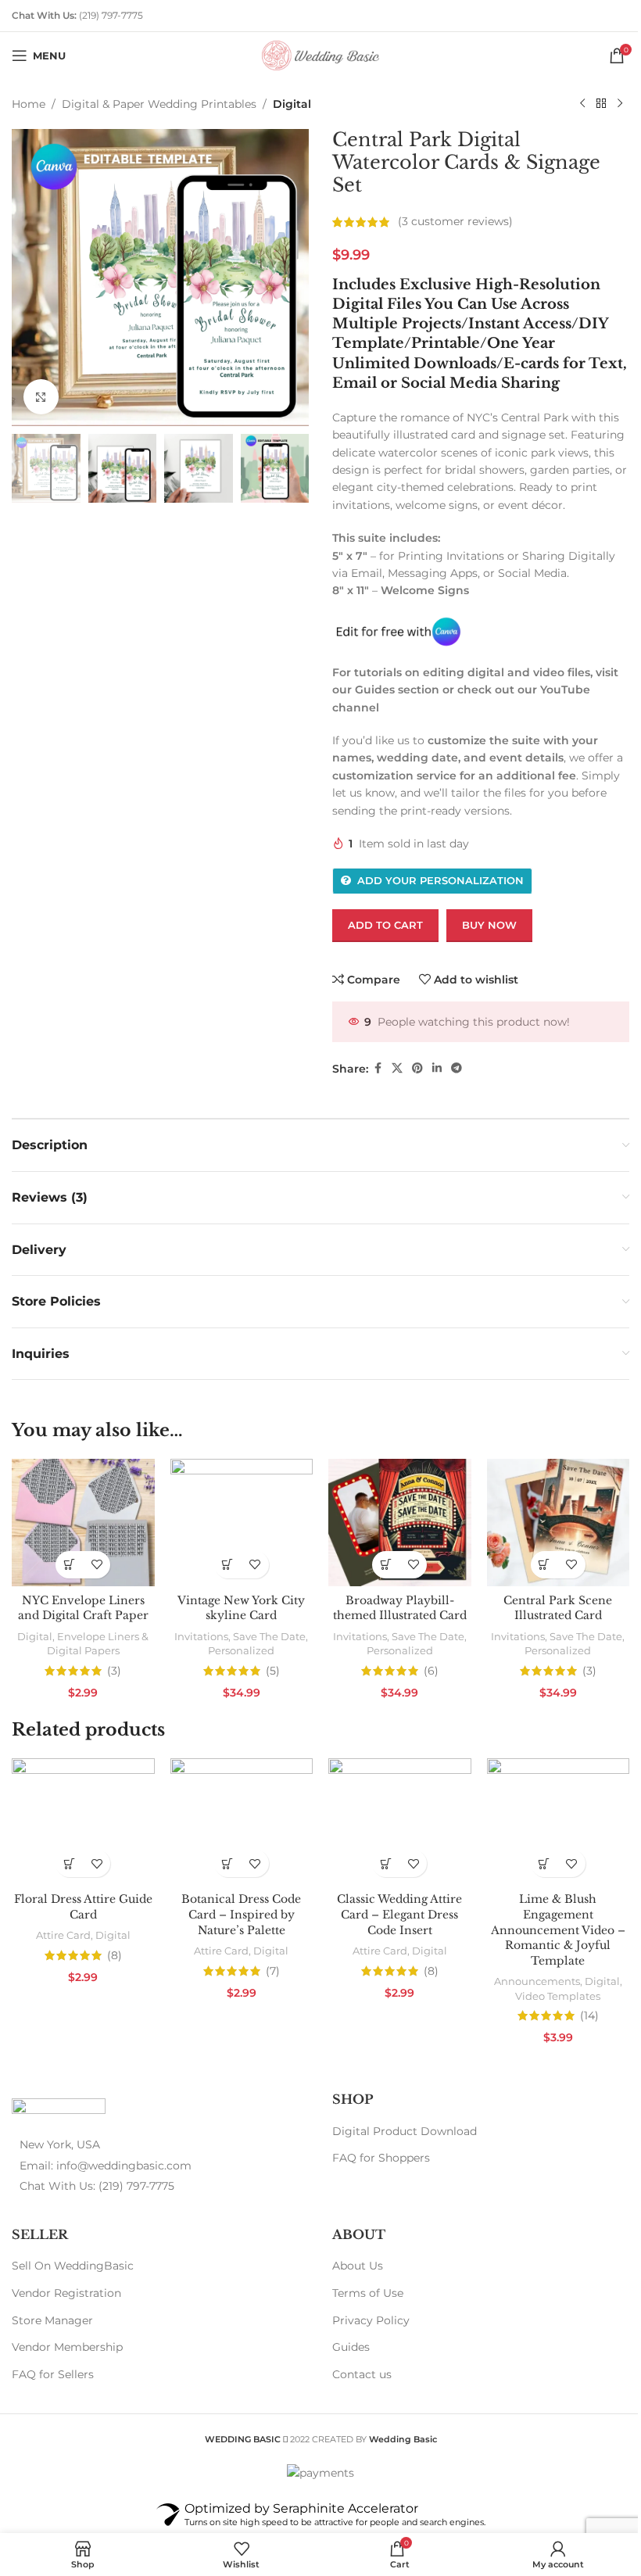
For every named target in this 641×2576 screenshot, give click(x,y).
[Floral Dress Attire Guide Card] (83, 1822)
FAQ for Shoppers (381, 2158)
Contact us (362, 2374)
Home (29, 104)
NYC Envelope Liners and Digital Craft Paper (83, 1608)
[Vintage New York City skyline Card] (242, 1522)
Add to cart (385, 925)
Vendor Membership (67, 2347)
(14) (589, 2015)
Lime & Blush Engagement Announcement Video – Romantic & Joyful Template (558, 1929)
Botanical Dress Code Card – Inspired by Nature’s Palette (241, 1914)
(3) (114, 1671)
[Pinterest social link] (417, 1068)
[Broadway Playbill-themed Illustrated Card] (400, 1522)
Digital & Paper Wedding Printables (159, 104)
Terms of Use (368, 2293)
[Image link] (59, 2109)
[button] (69, 1565)
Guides (351, 2347)
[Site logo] (320, 55)
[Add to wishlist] (97, 1565)
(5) (273, 1671)
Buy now (489, 925)
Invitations (201, 1636)
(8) (115, 1955)
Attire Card (63, 1935)
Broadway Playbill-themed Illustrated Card (400, 1608)
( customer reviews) (455, 222)
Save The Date (269, 1636)
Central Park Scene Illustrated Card (558, 1608)
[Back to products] (601, 104)
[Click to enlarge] (41, 397)
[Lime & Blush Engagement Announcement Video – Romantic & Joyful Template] (559, 1822)
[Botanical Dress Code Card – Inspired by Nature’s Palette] (242, 1822)
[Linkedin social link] (437, 1068)
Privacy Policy (371, 2320)
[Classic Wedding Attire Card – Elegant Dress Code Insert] (400, 1822)
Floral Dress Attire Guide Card (83, 1907)
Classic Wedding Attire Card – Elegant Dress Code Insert (399, 1914)
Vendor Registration (66, 2293)
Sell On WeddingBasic (73, 2266)
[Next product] (620, 104)
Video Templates (558, 1996)
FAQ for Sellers (53, 2374)
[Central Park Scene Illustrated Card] (559, 1522)
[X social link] (397, 1068)
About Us (358, 2266)
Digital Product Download (405, 2131)
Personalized (241, 1650)
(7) (273, 1971)
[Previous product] (582, 104)
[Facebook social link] (378, 1068)
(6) (431, 1671)
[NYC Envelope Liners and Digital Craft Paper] (83, 1522)
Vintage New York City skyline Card (241, 1608)
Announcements (537, 1981)
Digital (292, 104)
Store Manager (52, 2320)
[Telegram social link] (457, 1068)
